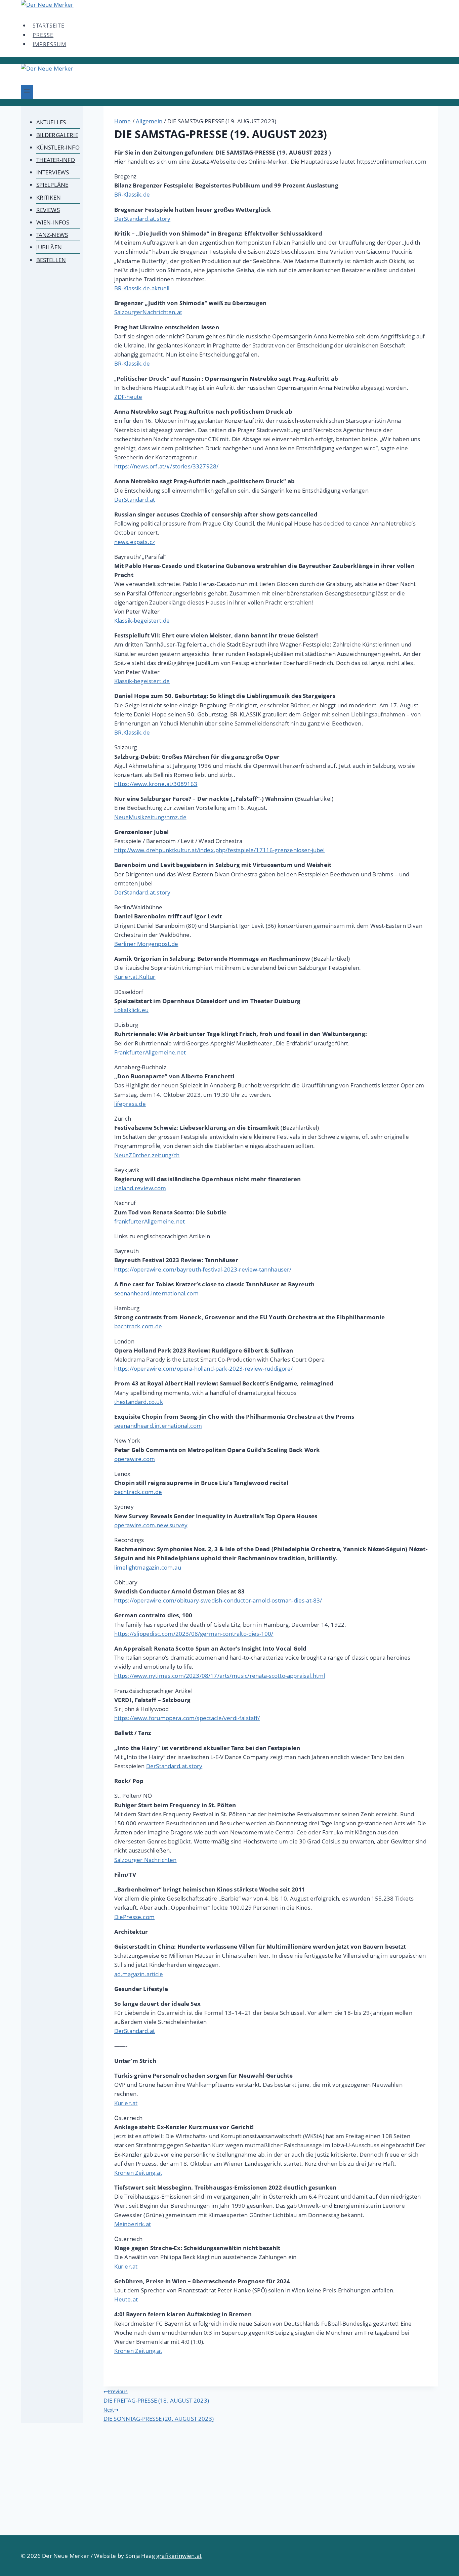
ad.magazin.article (139, 1974)
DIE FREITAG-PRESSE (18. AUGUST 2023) (156, 2396)
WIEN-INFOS (53, 222)
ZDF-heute (128, 397)
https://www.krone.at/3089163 (156, 784)
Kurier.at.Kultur (135, 977)
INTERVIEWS (53, 172)
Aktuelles (51, 122)
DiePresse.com (134, 1917)
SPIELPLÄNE (52, 185)
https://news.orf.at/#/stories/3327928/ (166, 466)
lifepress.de (130, 1104)
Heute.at (126, 2299)
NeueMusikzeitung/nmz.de (150, 817)
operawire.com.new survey (151, 1525)
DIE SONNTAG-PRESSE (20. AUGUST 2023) (159, 2415)
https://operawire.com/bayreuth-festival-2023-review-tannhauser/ (203, 1269)
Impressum (49, 44)
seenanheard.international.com (156, 1293)
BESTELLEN (51, 260)
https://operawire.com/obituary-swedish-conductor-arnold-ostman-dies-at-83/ (218, 1600)
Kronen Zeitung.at (138, 2173)
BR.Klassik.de (132, 732)
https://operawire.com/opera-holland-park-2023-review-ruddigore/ (204, 1368)
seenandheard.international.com (158, 1426)
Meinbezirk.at (133, 2224)
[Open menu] (27, 92)
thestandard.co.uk (139, 1402)
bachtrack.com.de (138, 1326)
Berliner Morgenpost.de (146, 944)
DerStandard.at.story (142, 219)
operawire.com (135, 1459)
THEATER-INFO (56, 160)
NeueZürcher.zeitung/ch (147, 1155)
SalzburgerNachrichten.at (148, 312)
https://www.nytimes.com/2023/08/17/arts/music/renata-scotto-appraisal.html (220, 1676)
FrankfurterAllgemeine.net (150, 1052)
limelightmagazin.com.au (148, 1567)
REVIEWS (48, 210)
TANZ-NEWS (52, 235)
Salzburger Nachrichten (145, 1860)
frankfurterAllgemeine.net (150, 1221)
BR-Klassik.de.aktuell (142, 288)
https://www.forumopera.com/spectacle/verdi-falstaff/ (187, 1718)
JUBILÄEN (49, 247)
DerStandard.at (135, 500)
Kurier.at (126, 2103)
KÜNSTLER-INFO (58, 147)
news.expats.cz (135, 542)
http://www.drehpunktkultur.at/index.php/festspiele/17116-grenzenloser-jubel (220, 850)
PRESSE (43, 35)
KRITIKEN (49, 197)
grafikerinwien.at (179, 2556)
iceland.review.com (140, 1188)
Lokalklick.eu (131, 1010)
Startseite (49, 26)
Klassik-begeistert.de (142, 620)
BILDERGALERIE (57, 135)
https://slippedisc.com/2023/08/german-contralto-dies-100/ (194, 1634)
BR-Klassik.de (132, 194)
